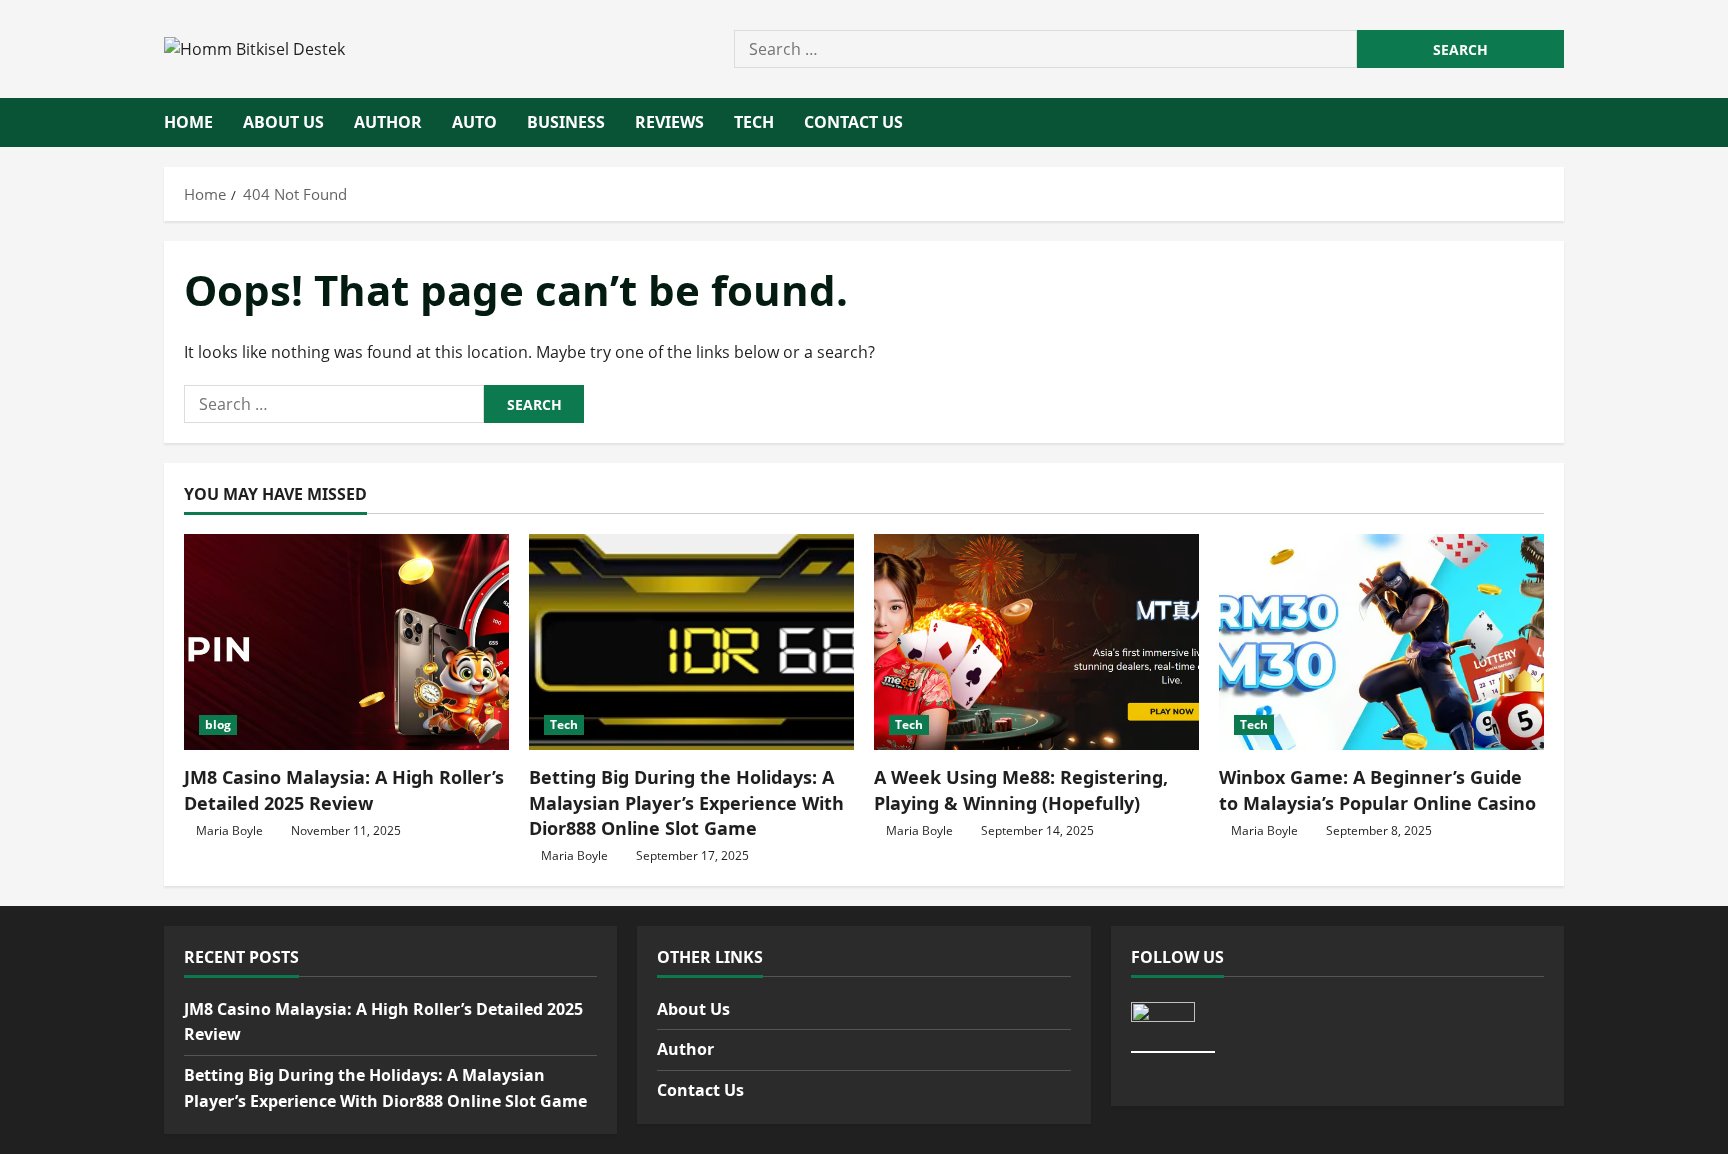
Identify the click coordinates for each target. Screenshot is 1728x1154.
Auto (474, 122)
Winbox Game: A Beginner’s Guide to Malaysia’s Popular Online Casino (1377, 789)
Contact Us (853, 122)
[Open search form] (1558, 123)
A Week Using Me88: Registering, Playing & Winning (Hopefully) (1021, 789)
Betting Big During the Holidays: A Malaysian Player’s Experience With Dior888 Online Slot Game (686, 802)
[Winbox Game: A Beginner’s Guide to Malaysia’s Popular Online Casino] (1381, 642)
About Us (283, 122)
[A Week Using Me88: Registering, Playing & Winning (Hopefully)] (1036, 642)
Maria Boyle (229, 830)
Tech (754, 122)
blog (218, 724)
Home (188, 122)
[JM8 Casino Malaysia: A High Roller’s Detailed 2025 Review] (346, 642)
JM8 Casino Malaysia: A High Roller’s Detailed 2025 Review (344, 789)
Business (566, 122)
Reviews (669, 122)
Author (388, 122)
